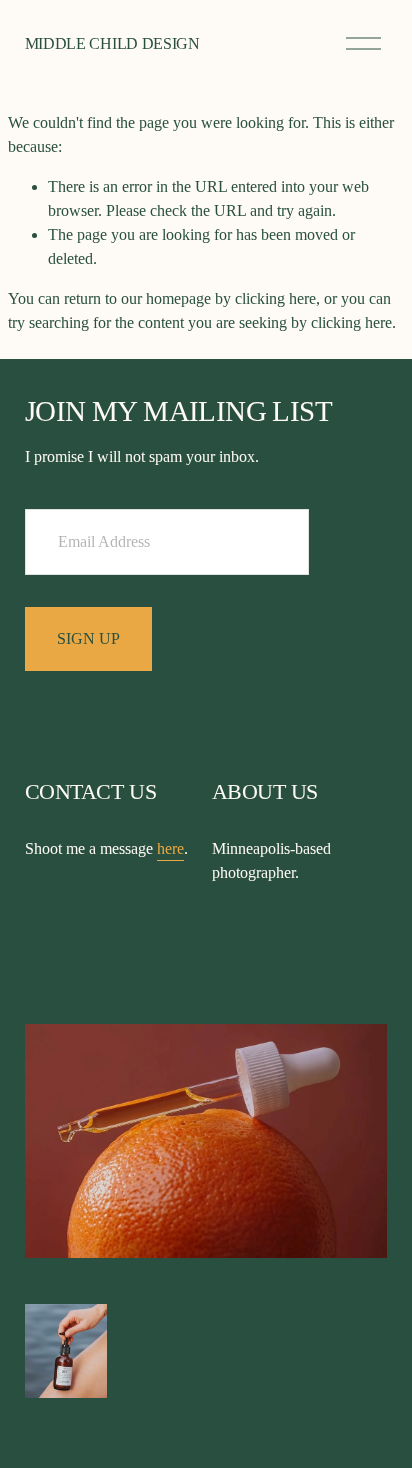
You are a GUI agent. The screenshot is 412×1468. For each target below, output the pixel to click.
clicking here (275, 298)
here (170, 848)
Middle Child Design (112, 43)
